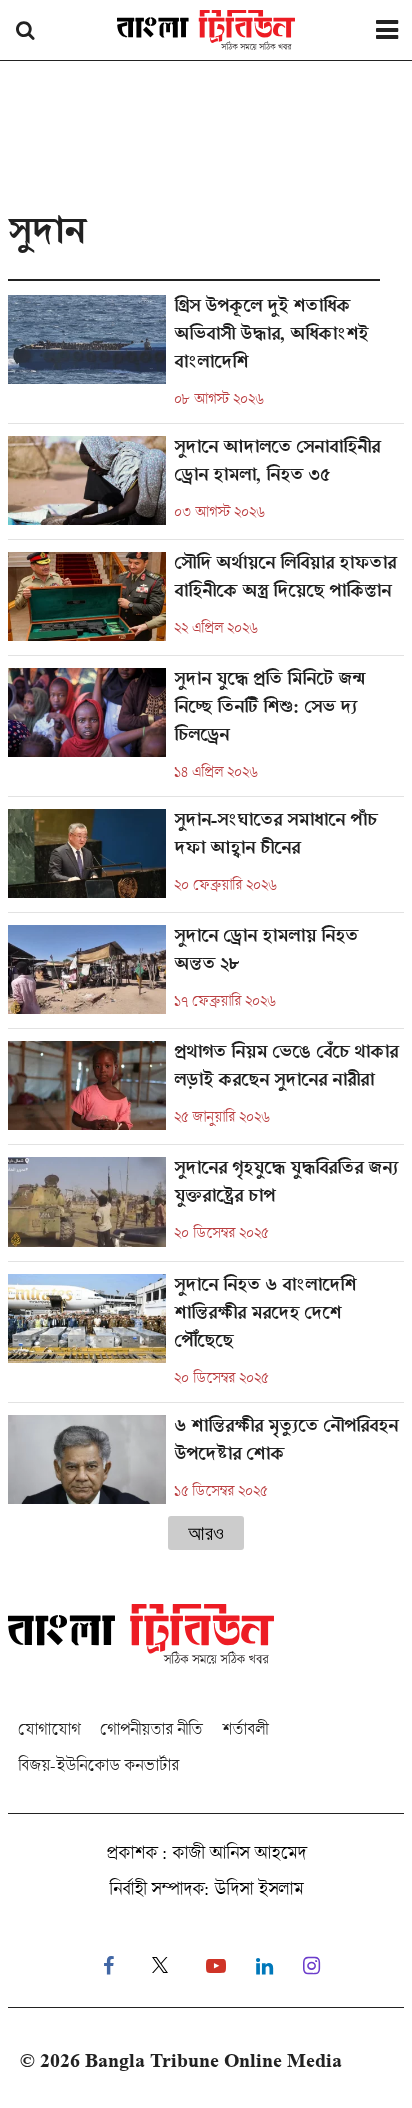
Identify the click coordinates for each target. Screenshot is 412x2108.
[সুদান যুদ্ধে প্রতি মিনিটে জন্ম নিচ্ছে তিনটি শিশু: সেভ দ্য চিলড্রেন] (206, 732)
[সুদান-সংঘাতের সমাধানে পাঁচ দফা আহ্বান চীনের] (206, 860)
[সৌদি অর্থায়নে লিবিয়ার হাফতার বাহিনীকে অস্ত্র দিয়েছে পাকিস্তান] (206, 603)
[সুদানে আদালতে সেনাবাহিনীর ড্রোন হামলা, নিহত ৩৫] (206, 487)
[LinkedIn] (264, 1966)
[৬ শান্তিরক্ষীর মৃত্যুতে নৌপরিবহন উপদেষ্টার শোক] (206, 1459)
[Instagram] (311, 1966)
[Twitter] (160, 1966)
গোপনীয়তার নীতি (151, 1728)
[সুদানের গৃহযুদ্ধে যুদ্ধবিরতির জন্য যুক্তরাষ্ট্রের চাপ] (206, 1208)
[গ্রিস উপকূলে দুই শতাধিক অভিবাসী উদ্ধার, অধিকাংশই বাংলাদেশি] (206, 359)
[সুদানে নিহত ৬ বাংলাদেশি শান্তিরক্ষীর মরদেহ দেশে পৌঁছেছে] (206, 1338)
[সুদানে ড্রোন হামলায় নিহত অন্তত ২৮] (206, 976)
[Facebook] (108, 1966)
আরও (206, 1533)
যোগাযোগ (49, 1728)
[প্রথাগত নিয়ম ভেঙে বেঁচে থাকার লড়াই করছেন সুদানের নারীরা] (206, 1092)
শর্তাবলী (245, 1728)
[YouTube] (216, 1966)
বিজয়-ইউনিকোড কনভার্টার (98, 1764)
